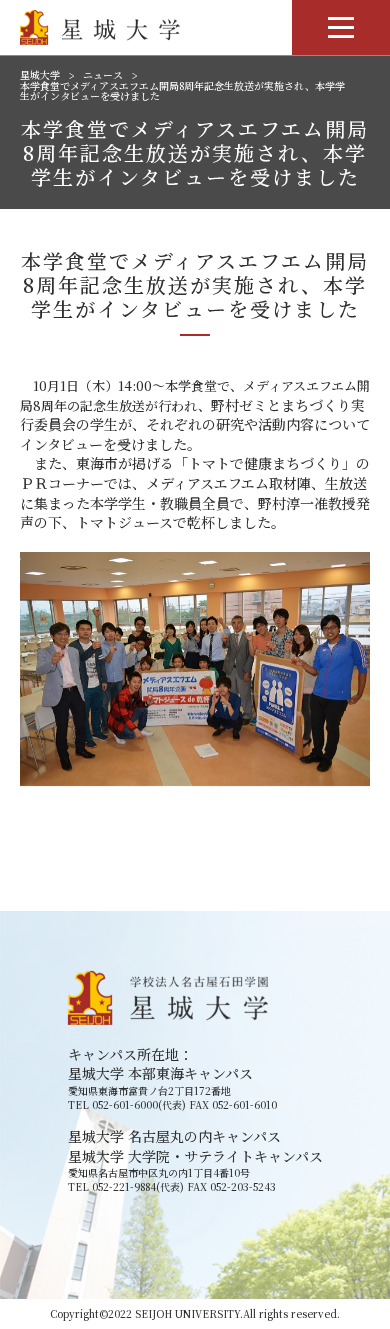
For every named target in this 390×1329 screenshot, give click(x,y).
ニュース (103, 75)
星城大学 (40, 75)
